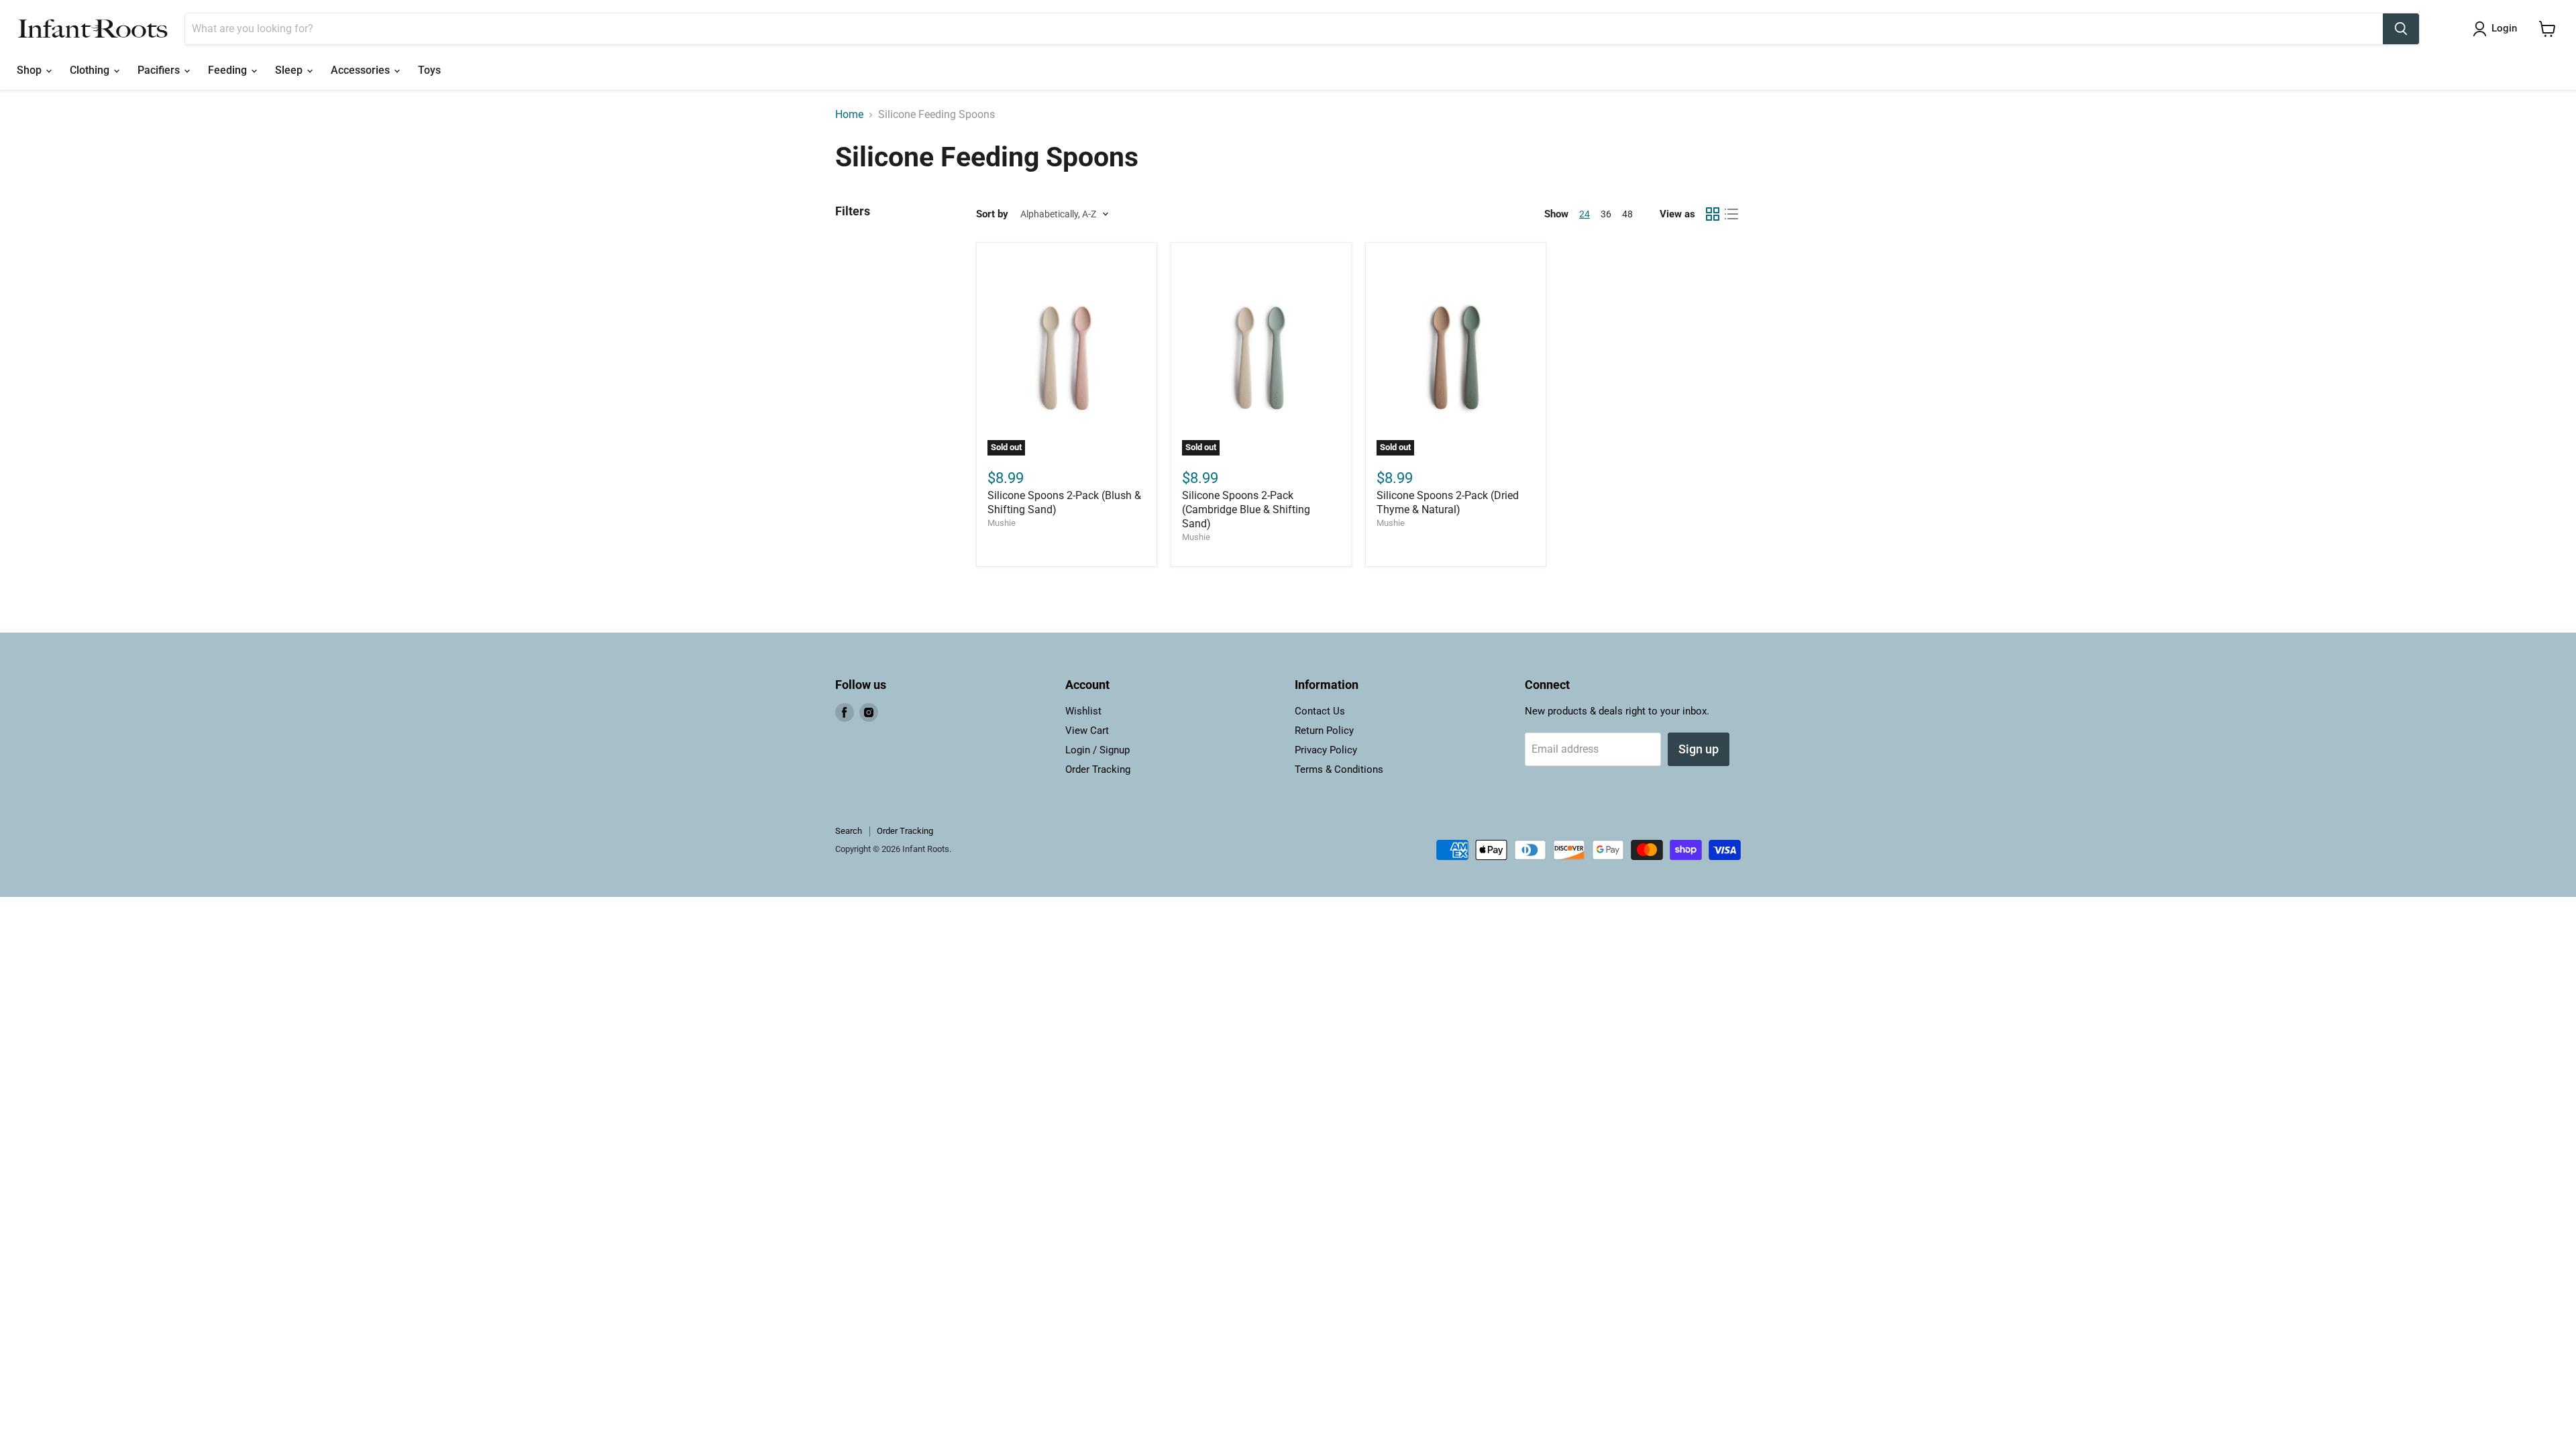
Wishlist (1083, 711)
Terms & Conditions (1339, 769)
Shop (31, 70)
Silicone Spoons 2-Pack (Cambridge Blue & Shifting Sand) (1246, 509)
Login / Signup (1097, 750)
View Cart (1087, 731)
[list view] (1731, 214)
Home (849, 115)
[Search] (2401, 29)
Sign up (1699, 749)
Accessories (362, 70)
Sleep (290, 70)
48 (1627, 214)
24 (1585, 214)
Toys (429, 70)
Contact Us (1320, 711)
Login (2504, 28)
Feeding (229, 70)
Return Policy (1324, 731)
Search (849, 831)
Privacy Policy (1326, 750)
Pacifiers (160, 70)
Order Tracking (1098, 769)
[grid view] (1713, 214)
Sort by (992, 214)
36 (1606, 214)
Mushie (1002, 523)
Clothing (91, 70)
